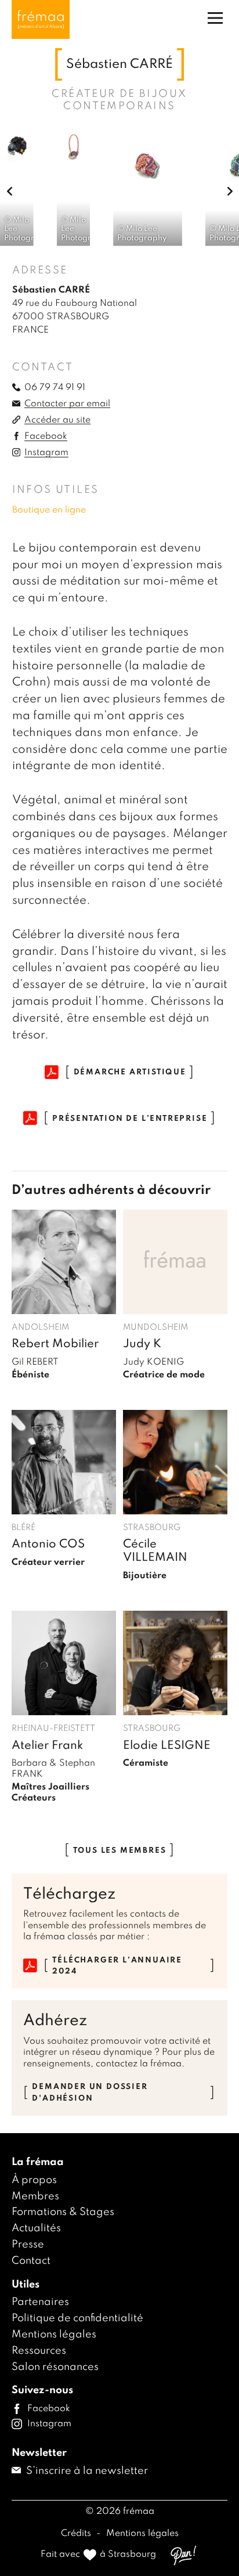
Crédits (77, 2534)
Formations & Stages (63, 2212)
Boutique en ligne (49, 510)
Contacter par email (67, 404)
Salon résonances (55, 2367)
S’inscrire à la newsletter (86, 2471)
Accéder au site (57, 420)
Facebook (46, 436)
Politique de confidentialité (77, 2318)
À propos (34, 2180)
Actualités (36, 2228)
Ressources (39, 2351)
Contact (31, 2261)
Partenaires (40, 2302)
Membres (35, 2196)
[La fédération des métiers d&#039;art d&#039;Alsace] (41, 19)
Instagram (46, 453)
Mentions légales (54, 2335)
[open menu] (215, 18)
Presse (28, 2245)
